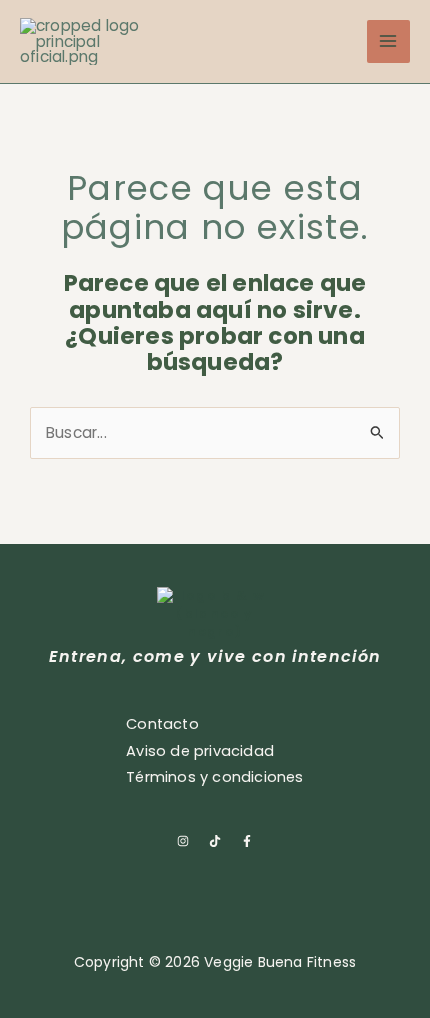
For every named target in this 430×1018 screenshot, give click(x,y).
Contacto (162, 724)
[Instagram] (183, 840)
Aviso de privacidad (200, 751)
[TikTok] (215, 840)
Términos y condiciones (214, 777)
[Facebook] (247, 840)
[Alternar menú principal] (388, 41)
